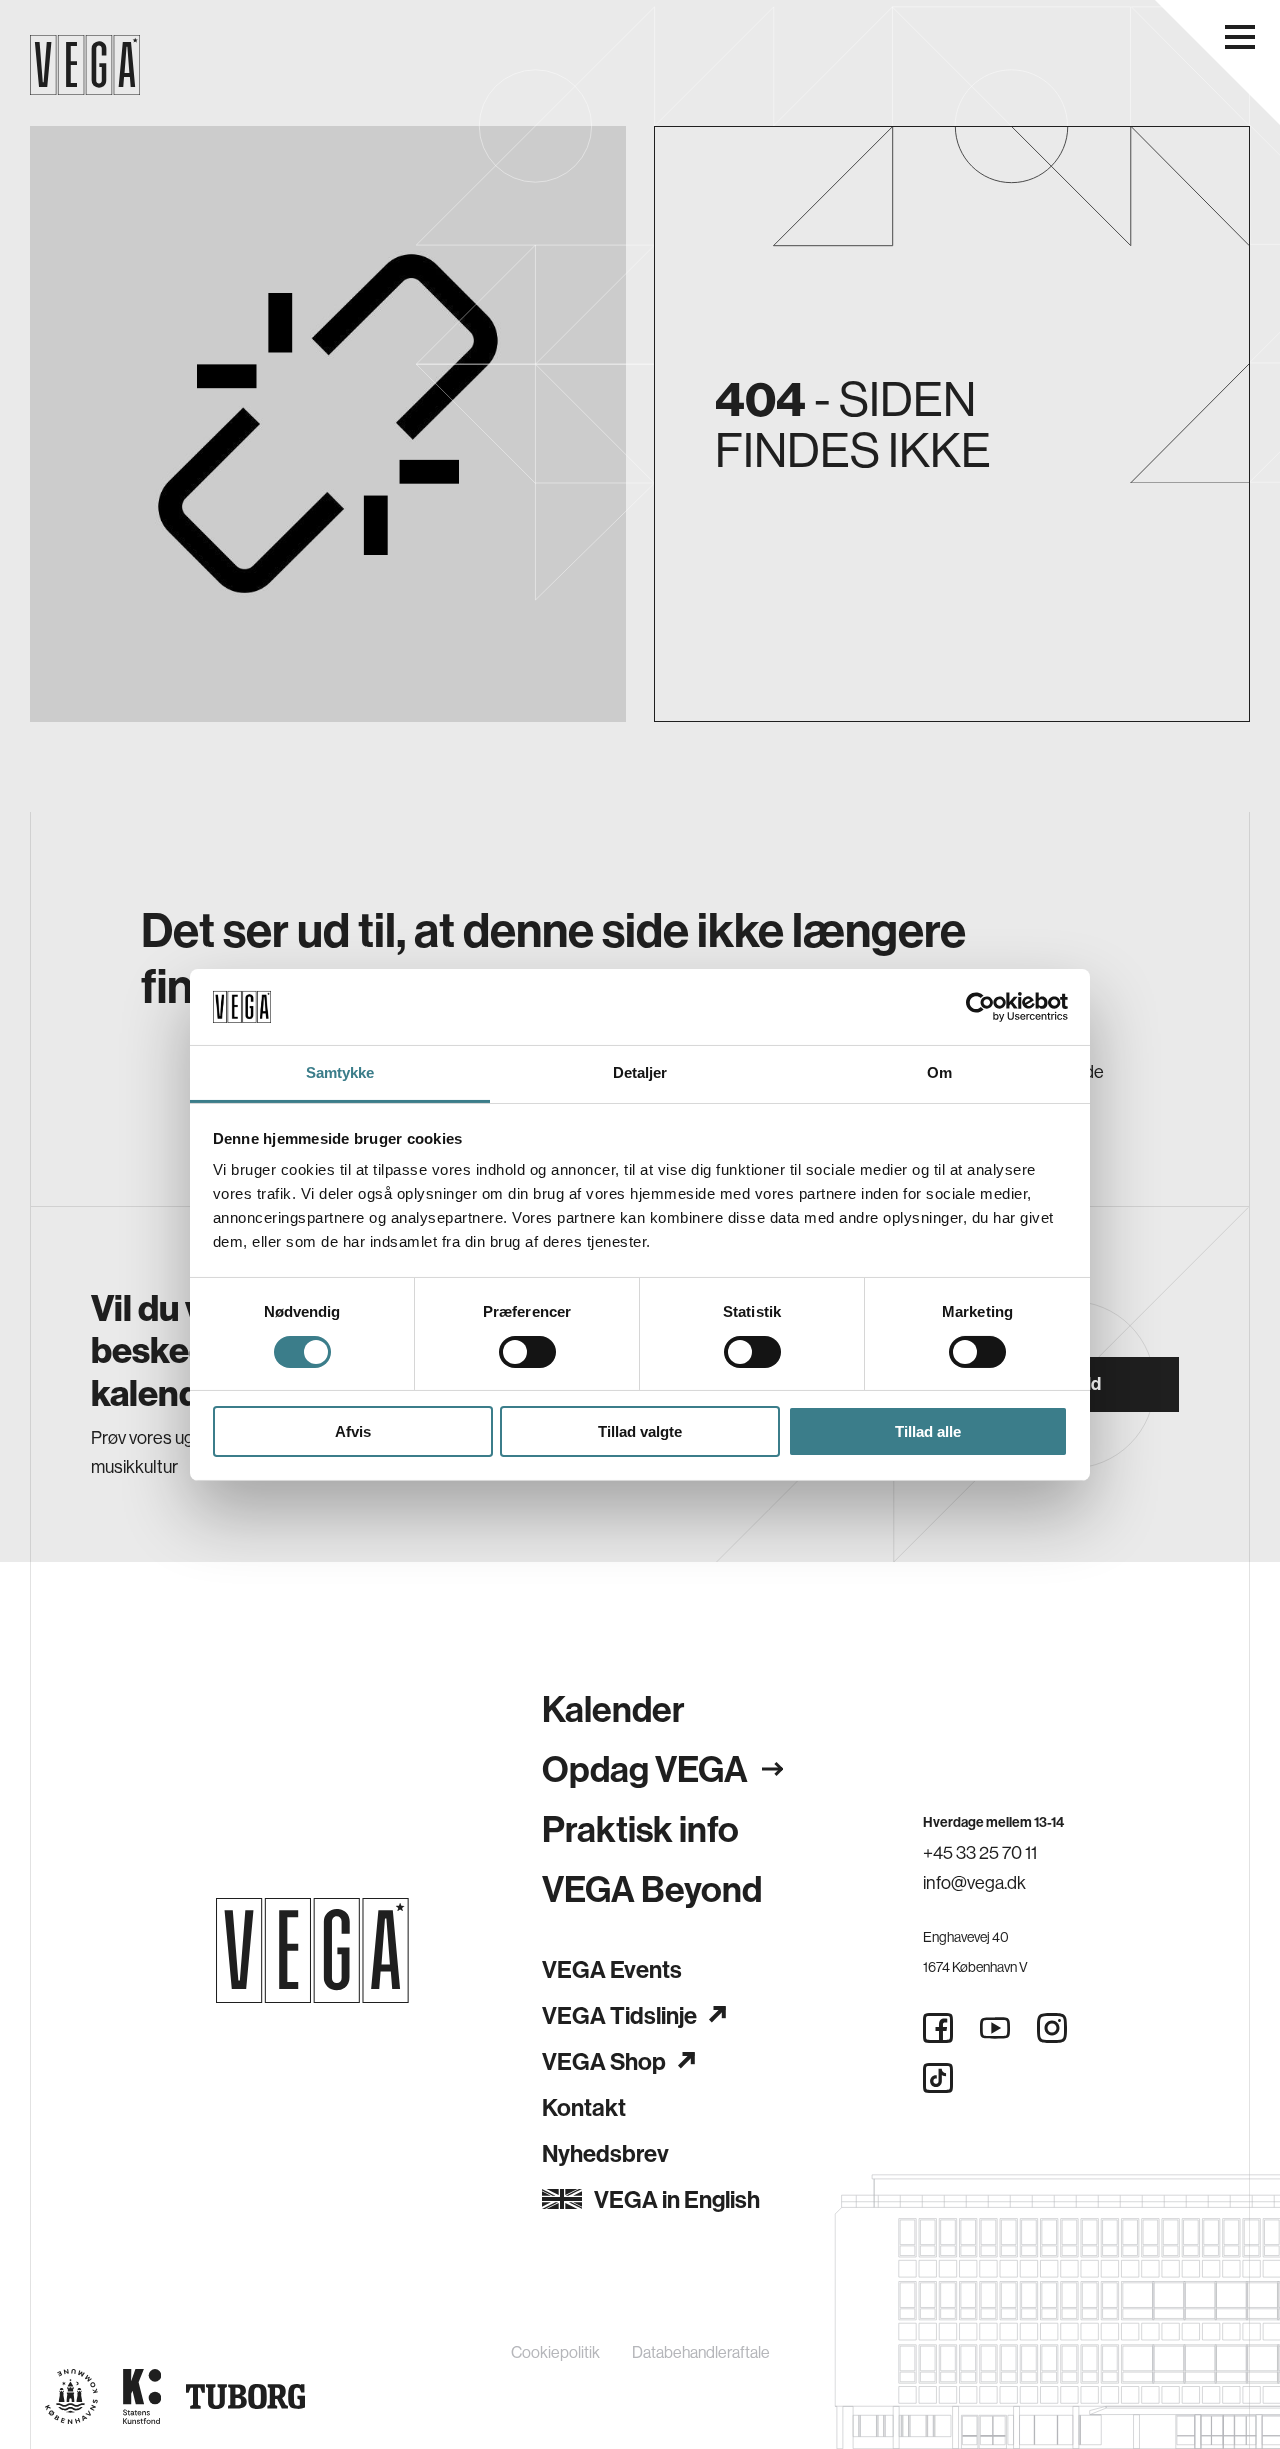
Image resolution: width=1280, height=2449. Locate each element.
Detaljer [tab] (640, 1072)
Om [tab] (939, 1072)
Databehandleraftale (701, 2352)
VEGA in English (677, 2199)
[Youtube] (995, 2028)
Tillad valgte (640, 1431)
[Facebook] (938, 2028)
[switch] (527, 1352)
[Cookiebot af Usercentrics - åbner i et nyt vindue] (980, 1007)
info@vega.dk (974, 1882)
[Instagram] (1052, 2028)
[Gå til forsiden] (312, 1950)
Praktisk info (640, 1828)
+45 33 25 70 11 (980, 1852)
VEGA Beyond (652, 1888)
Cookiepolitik (555, 2352)
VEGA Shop (604, 2061)
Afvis (353, 1431)
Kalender (613, 1708)
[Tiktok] (938, 2078)
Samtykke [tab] (340, 1072)
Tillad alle (928, 1431)
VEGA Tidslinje (619, 2015)
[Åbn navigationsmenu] (1240, 37)
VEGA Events (612, 1969)
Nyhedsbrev (605, 2153)
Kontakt (584, 2107)
